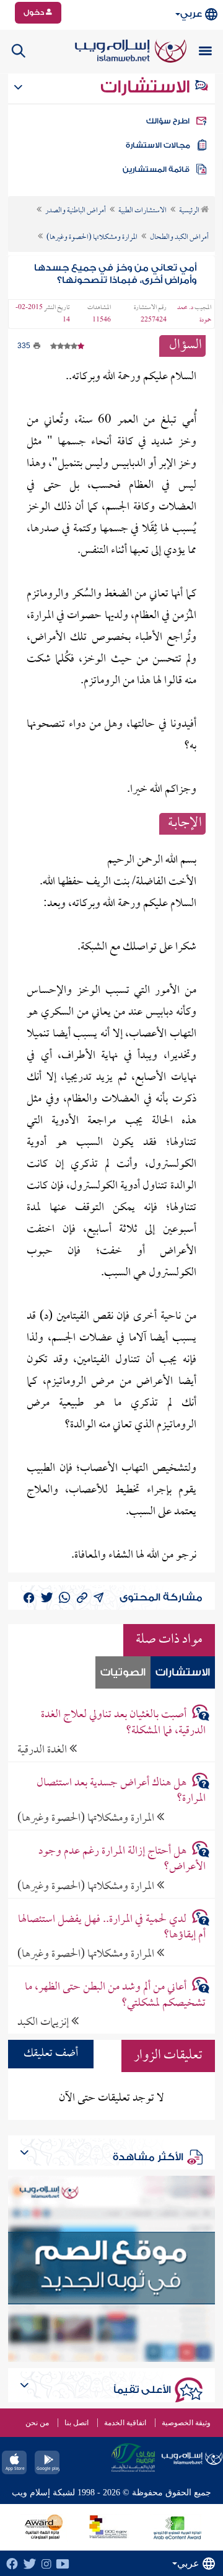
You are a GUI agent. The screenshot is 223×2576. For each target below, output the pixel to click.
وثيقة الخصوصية (186, 2423)
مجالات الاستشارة (158, 145)
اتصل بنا (77, 2423)
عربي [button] (191, 14)
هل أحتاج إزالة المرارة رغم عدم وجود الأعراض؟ (122, 1859)
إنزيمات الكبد (44, 2022)
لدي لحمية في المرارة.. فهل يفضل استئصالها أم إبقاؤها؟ (111, 1928)
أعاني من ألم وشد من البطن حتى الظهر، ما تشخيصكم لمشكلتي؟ (115, 1995)
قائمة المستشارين (156, 169)
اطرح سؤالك (168, 121)
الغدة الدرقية (43, 1750)
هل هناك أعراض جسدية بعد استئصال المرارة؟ (121, 1791)
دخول (35, 12)
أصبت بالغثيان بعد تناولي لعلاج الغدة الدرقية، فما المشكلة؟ (123, 1723)
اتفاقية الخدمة (125, 2423)
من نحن (37, 2423)
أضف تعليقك (51, 2054)
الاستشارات (147, 87)
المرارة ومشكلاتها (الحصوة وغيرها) (87, 1818)
